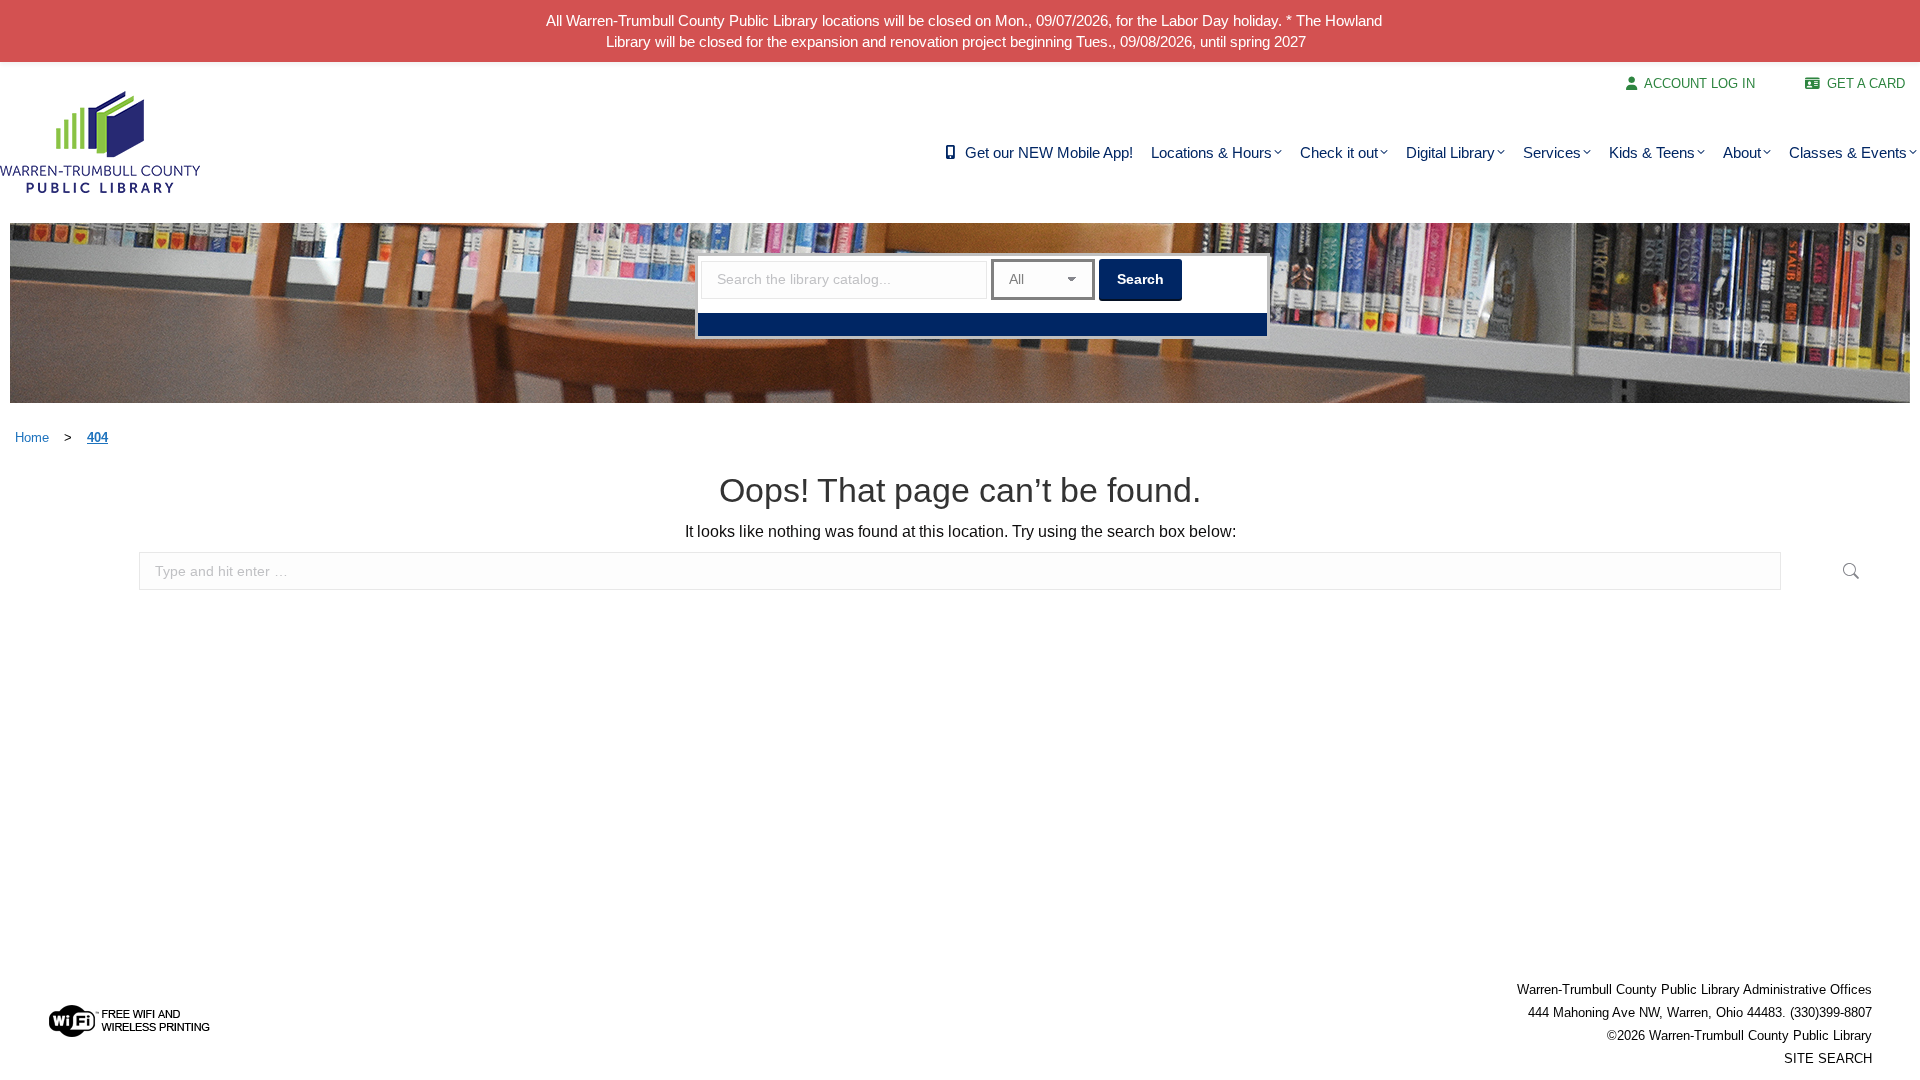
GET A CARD (1866, 83)
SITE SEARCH (1828, 1058)
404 (97, 437)
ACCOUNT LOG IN (1699, 83)
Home (32, 437)
